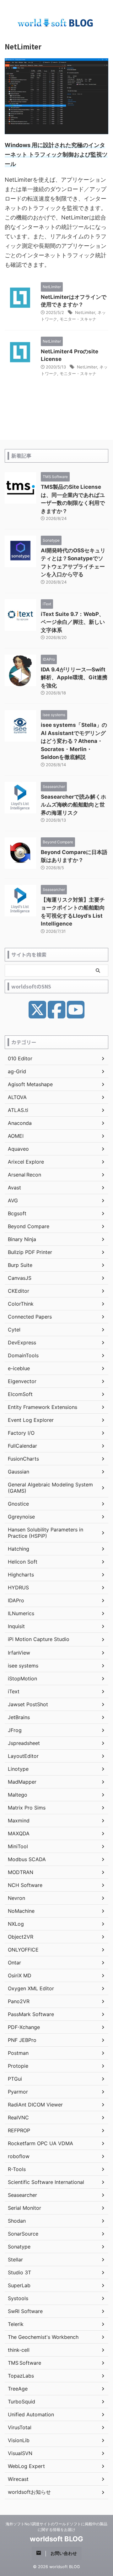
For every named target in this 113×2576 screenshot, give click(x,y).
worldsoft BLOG (56, 2539)
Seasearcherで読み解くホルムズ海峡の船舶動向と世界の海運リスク (73, 805)
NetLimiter (85, 312)
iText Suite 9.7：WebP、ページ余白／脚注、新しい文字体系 (73, 622)
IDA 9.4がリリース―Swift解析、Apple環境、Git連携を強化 (74, 678)
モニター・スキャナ (78, 319)
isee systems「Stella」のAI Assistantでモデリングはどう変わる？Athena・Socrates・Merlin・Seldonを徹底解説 (74, 741)
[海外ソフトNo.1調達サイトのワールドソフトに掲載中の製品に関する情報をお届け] (56, 23)
